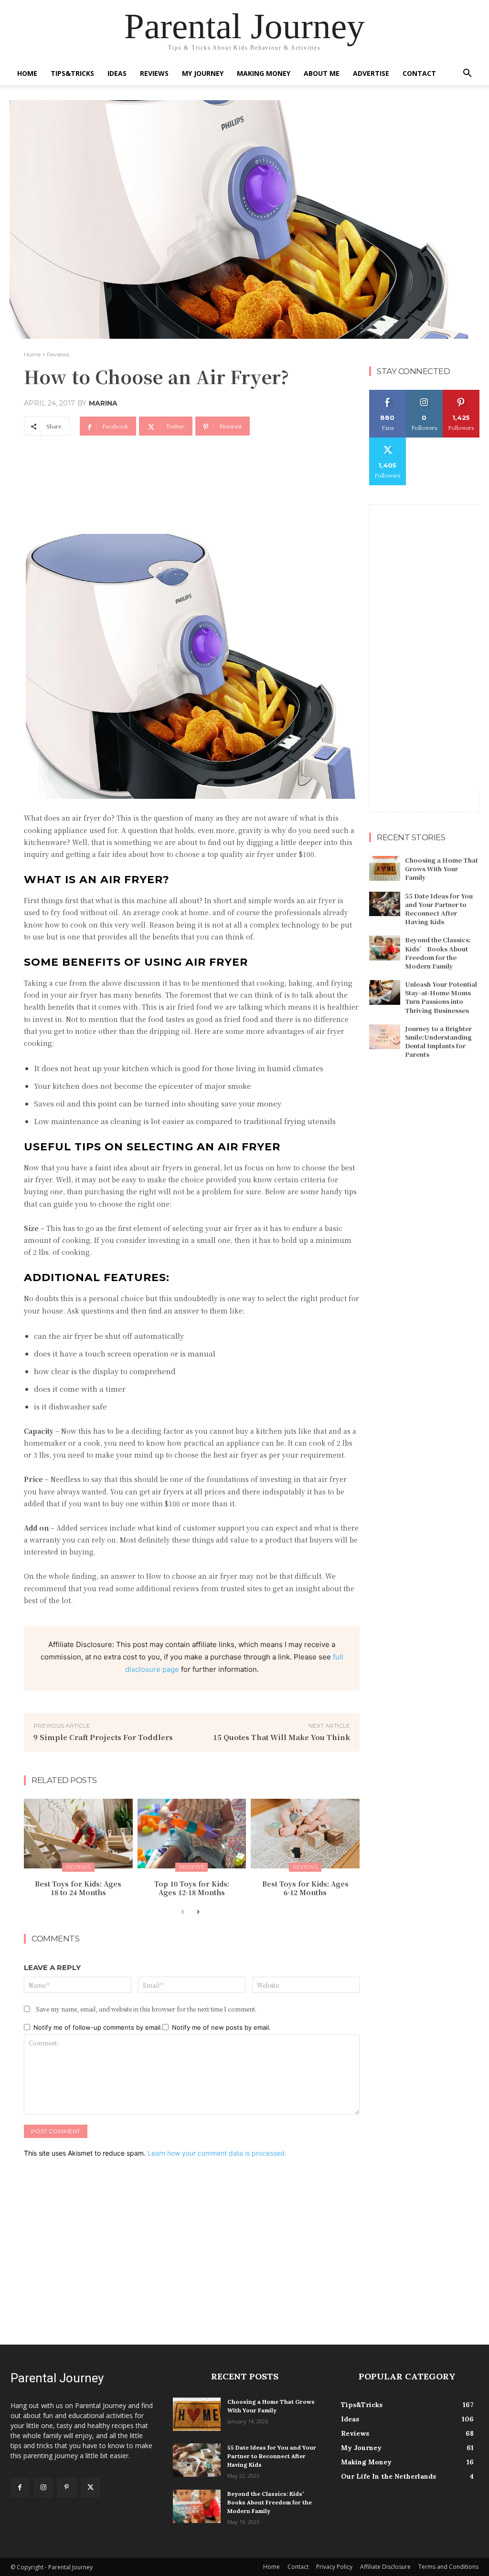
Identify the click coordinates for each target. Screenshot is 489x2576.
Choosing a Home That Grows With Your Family (441, 869)
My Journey (203, 73)
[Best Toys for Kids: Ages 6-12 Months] (305, 1834)
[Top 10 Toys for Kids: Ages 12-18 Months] (192, 1834)
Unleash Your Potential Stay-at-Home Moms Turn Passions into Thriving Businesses (441, 997)
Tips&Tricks (72, 73)
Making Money (264, 73)
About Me (322, 73)
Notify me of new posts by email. (221, 2027)
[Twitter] (90, 2487)
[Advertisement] (198, 494)
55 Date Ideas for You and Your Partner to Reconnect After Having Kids (439, 909)
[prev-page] (183, 1912)
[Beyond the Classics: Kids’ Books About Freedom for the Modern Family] (385, 948)
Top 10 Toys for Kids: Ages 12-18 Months (192, 1888)
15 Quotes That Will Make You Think (282, 1737)
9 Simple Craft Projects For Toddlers (103, 1737)
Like (388, 393)
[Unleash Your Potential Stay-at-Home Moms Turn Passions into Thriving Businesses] (385, 992)
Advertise (371, 73)
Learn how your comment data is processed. (217, 2153)
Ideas (117, 73)
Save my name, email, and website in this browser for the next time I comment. (146, 2009)
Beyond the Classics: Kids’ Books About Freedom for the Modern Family (438, 953)
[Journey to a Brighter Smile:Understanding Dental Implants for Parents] (385, 1037)
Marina (103, 403)
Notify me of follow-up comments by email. (98, 2027)
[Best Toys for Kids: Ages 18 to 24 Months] (78, 1834)
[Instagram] (43, 2487)
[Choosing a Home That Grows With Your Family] (385, 868)
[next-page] (198, 1912)
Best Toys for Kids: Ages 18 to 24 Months (78, 1888)
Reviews (154, 73)
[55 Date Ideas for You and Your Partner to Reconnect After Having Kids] (385, 904)
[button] (467, 74)
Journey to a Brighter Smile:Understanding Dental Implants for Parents (438, 1042)
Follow (424, 393)
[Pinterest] (67, 2487)
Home (27, 73)
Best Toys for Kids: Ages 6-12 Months (305, 1888)
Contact (419, 73)
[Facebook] (20, 2487)
